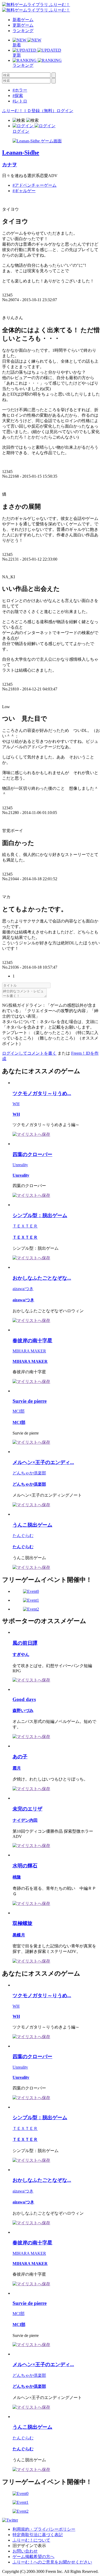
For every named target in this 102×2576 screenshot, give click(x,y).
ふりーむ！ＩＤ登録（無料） (29, 111)
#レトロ (20, 101)
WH (16, 1104)
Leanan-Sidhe (21, 153)
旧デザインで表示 (29, 2546)
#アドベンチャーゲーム (35, 185)
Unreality (20, 1165)
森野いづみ (23, 1711)
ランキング (23, 31)
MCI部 (19, 1411)
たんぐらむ (23, 1536)
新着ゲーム (23, 20)
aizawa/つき (23, 1289)
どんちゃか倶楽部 (29, 1473)
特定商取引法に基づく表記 (38, 2535)
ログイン (65, 111)
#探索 (18, 96)
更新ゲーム (23, 25)
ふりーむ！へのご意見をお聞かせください (52, 2562)
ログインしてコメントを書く (29, 1053)
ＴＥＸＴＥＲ (25, 1226)
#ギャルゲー (24, 191)
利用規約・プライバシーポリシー (44, 2529)
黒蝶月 (19, 1935)
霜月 (17, 1768)
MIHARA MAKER (29, 1351)
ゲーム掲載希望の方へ (33, 2557)
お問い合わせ (25, 2551)
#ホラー (20, 90)
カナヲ (10, 165)
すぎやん (21, 1654)
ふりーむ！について (31, 2540)
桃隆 (17, 1877)
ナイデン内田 (25, 1820)
